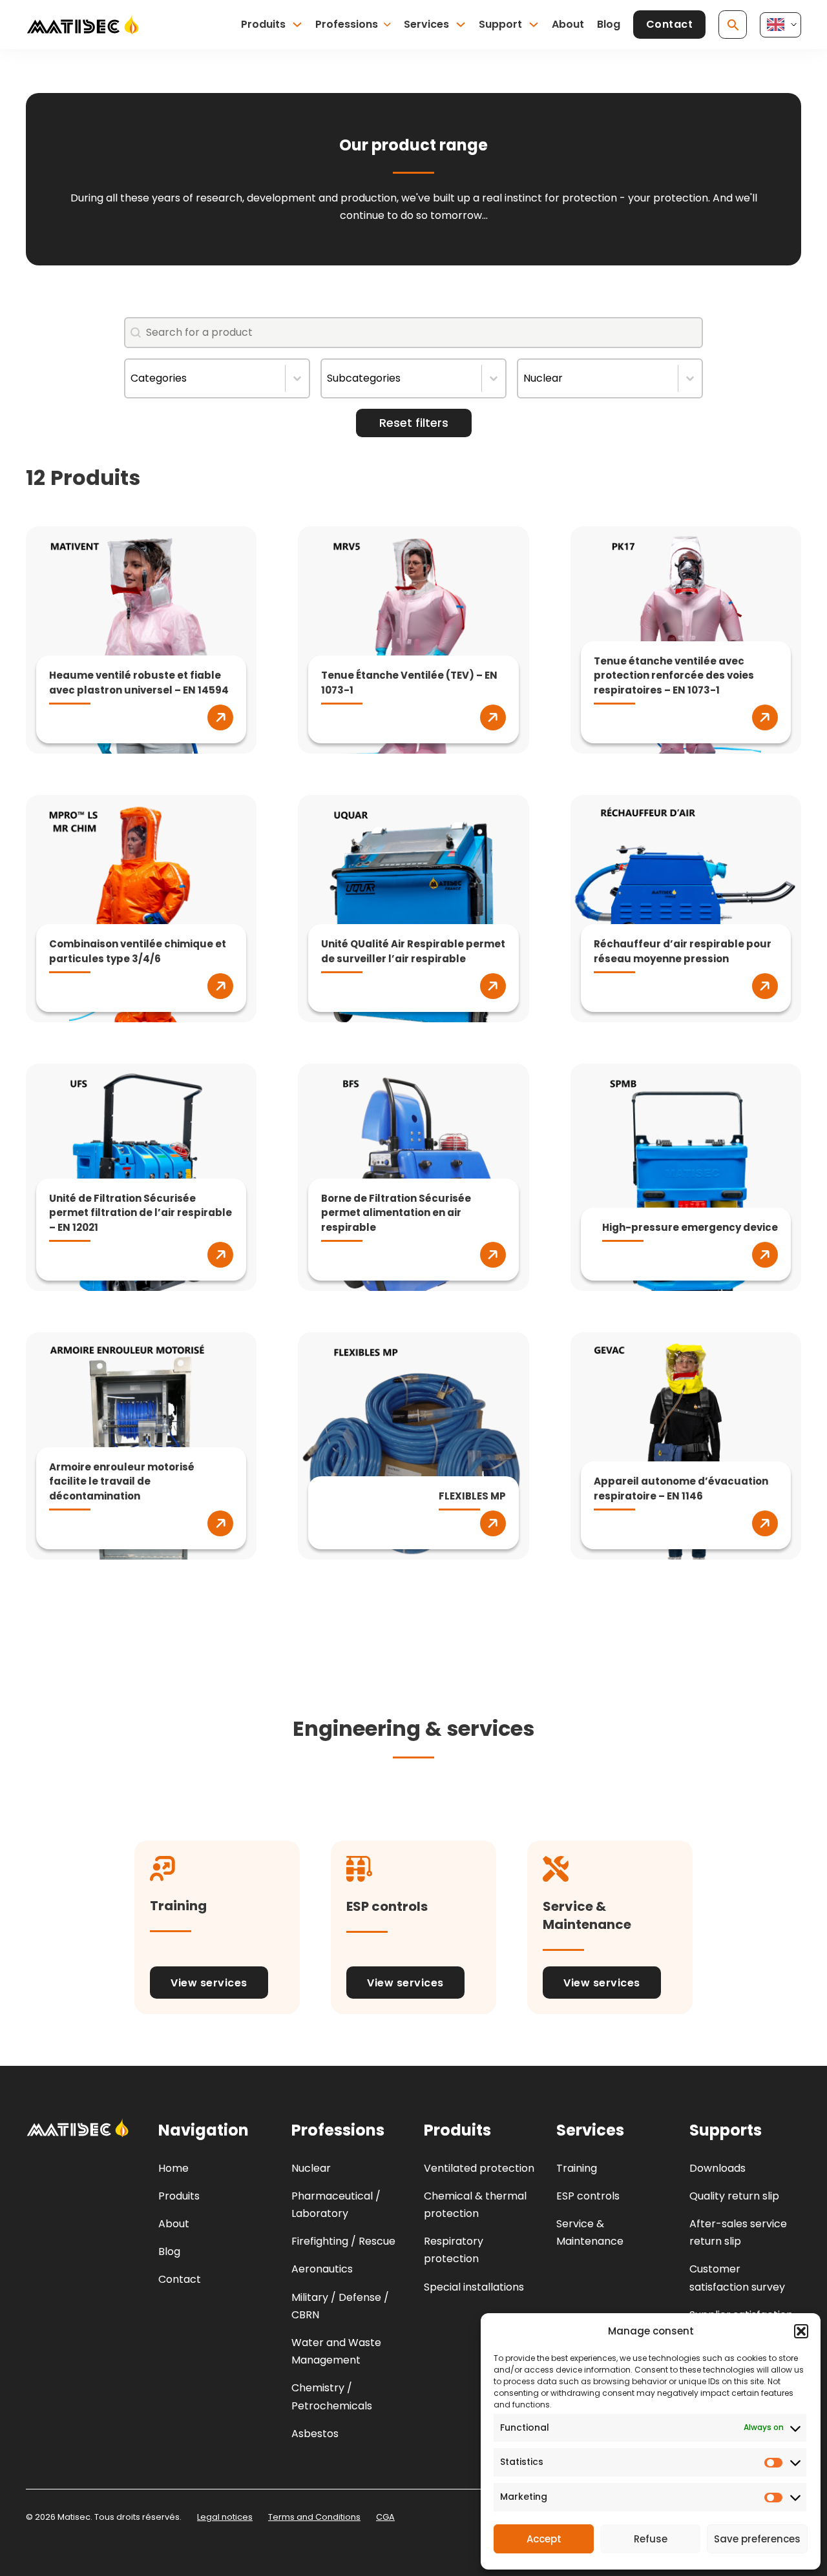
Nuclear (311, 2168)
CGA (385, 2517)
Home (173, 2168)
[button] (801, 2331)
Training (577, 2168)
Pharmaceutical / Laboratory (336, 2205)
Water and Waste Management (336, 2351)
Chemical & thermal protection (475, 2205)
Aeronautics (322, 2269)
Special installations (474, 2287)
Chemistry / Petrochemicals (332, 2396)
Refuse (651, 2539)
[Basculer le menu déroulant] (297, 25)
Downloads (717, 2168)
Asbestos (315, 2434)
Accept (544, 2539)
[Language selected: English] (780, 25)
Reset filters (414, 423)
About (568, 24)
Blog (609, 24)
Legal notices (225, 2517)
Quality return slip (734, 2196)
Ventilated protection (479, 2168)
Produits (263, 24)
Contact (670, 24)
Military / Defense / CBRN (340, 2306)
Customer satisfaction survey (737, 2278)
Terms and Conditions (314, 2517)
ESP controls (588, 2196)
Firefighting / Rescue (343, 2241)
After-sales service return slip (738, 2232)
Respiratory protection (454, 2250)
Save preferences (757, 2539)
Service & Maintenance (590, 2232)
